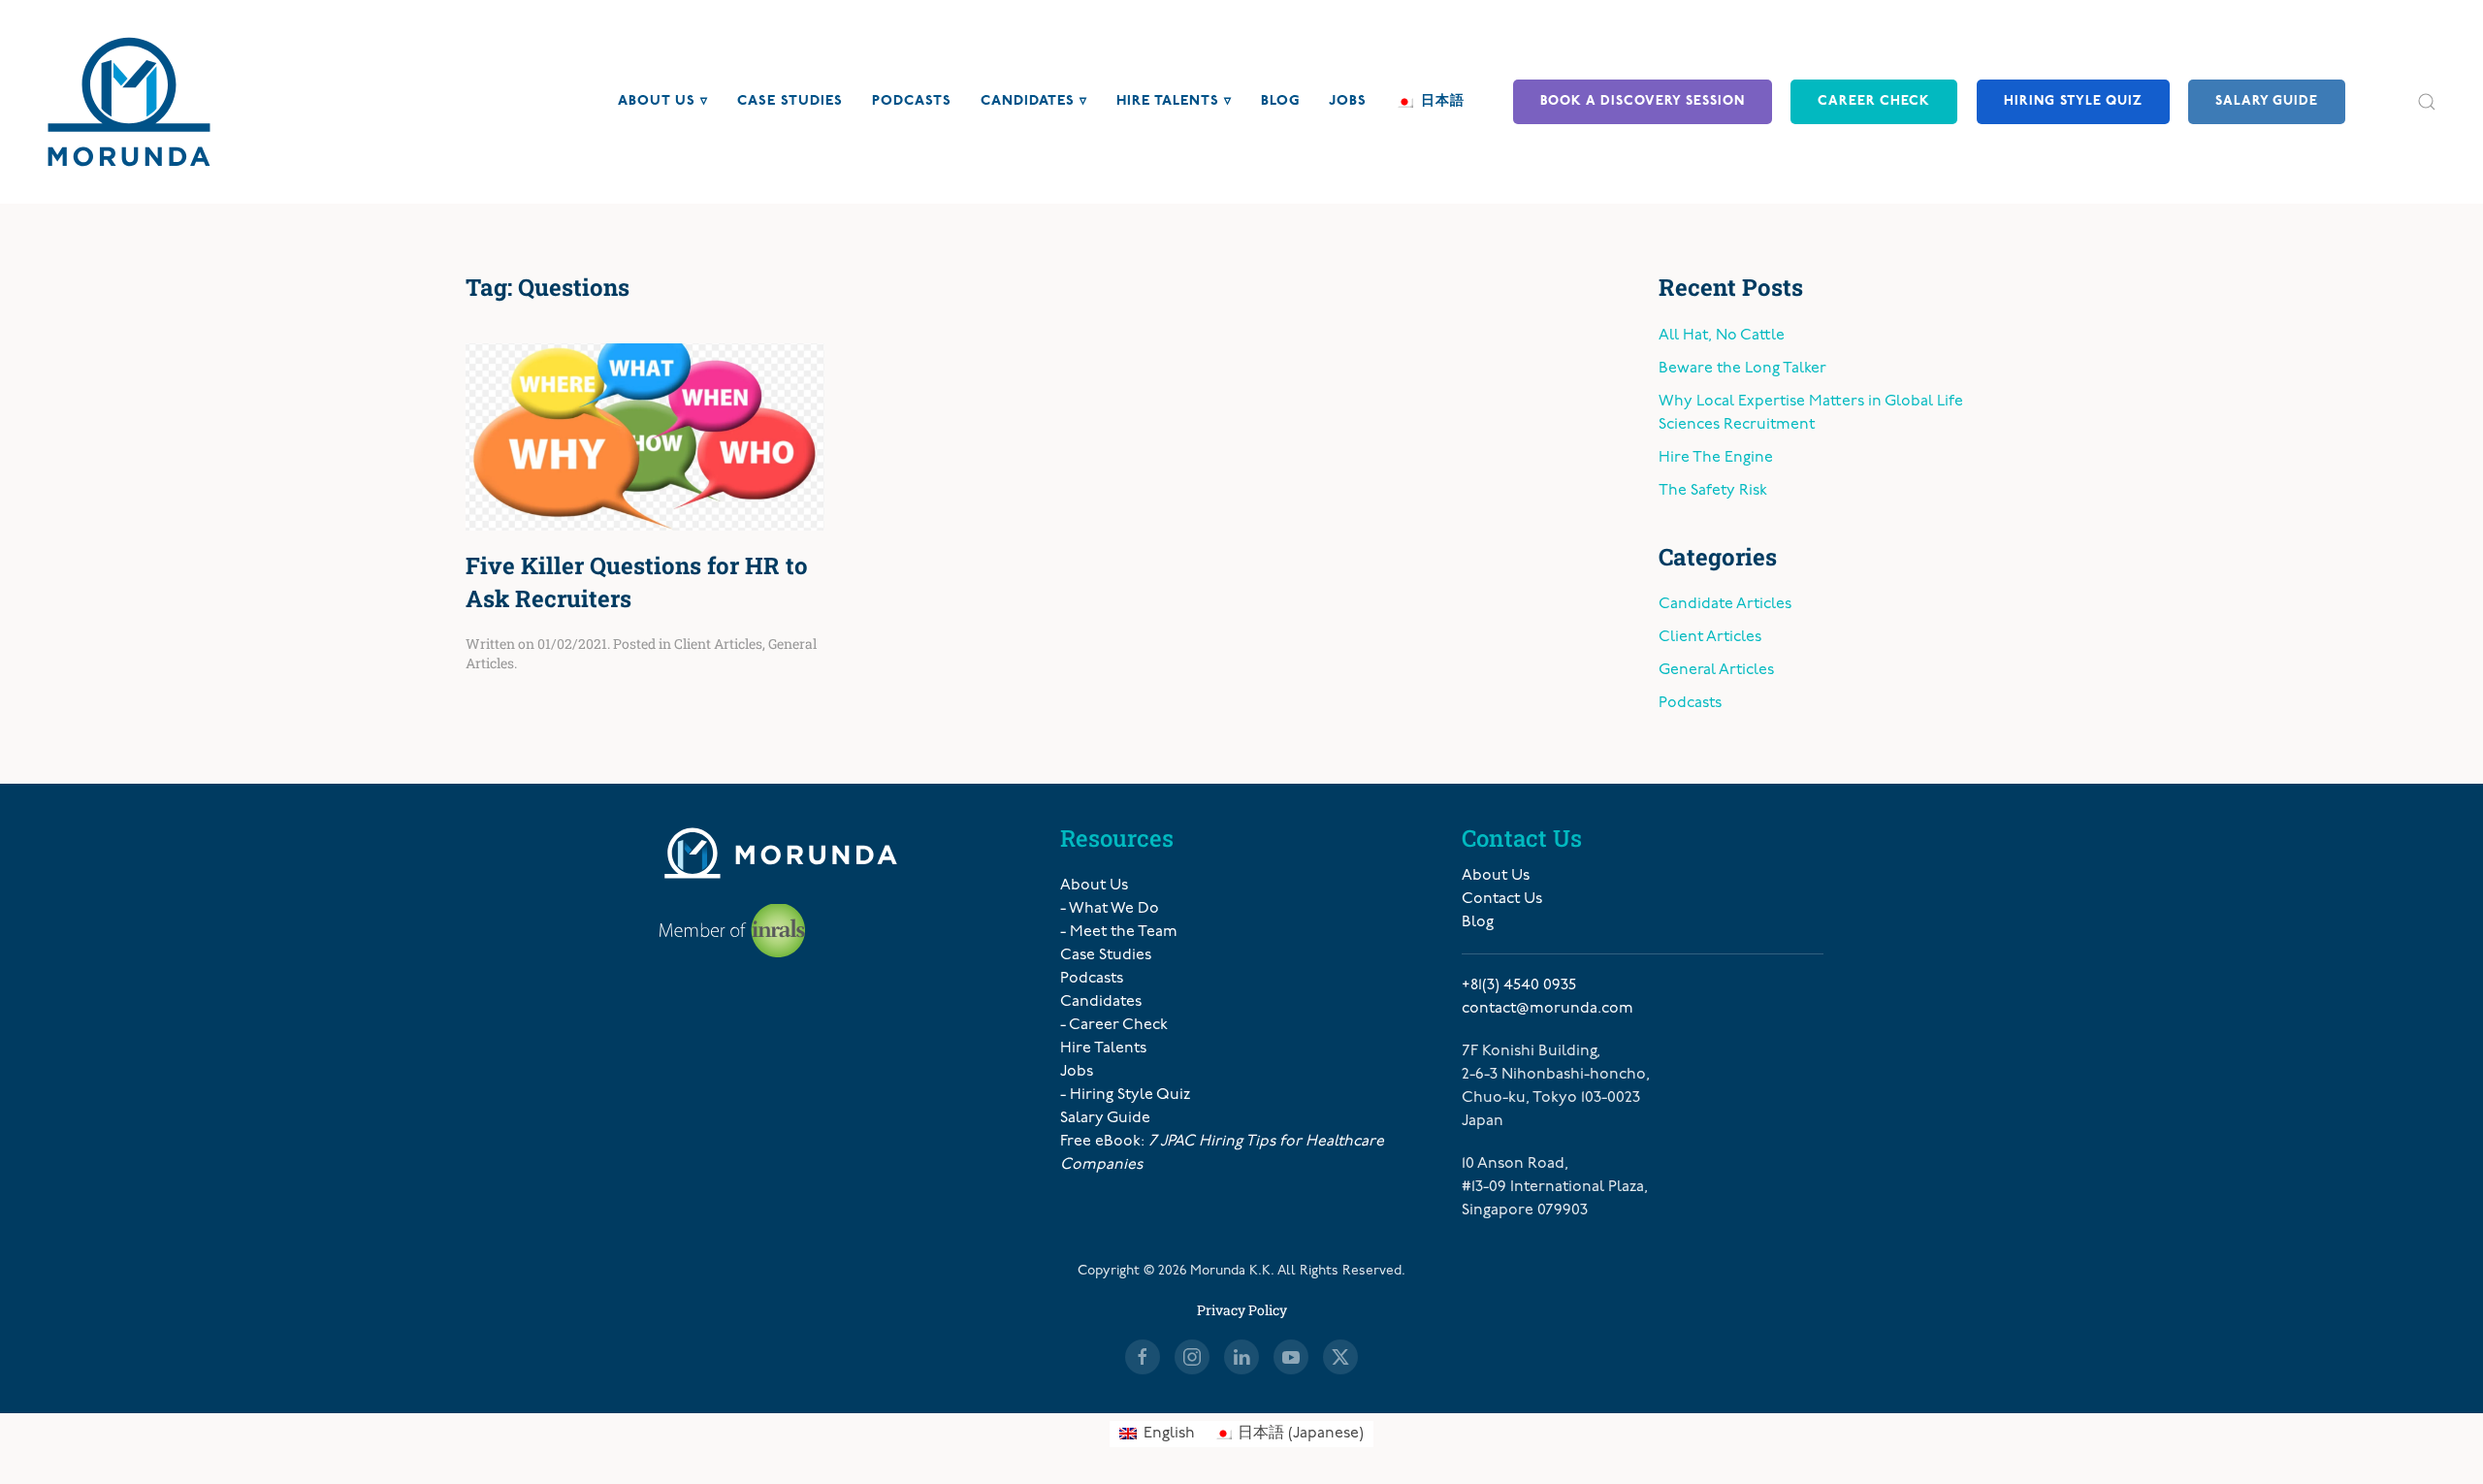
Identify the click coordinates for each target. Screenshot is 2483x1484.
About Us (1094, 886)
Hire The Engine (1716, 458)
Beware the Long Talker (1742, 369)
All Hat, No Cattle (1722, 336)
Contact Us (1502, 899)
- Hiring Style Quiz (1125, 1095)
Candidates (1101, 1002)
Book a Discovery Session (1643, 101)
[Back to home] (129, 102)
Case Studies (790, 101)
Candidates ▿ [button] (1034, 101)
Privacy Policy (1242, 1310)
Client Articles (718, 644)
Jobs (1348, 101)
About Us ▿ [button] (663, 101)
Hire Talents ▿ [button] (1174, 101)
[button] (2427, 102)
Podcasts (912, 101)
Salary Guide (2267, 101)
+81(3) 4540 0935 (1519, 985)
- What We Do (1110, 909)
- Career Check (1114, 1025)
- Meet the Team (1119, 932)
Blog (1280, 101)
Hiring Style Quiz (2073, 101)
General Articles (1716, 670)
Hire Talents (1103, 1048)
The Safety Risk (1713, 491)
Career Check (1874, 101)
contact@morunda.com (1548, 1009)
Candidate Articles (1725, 604)
